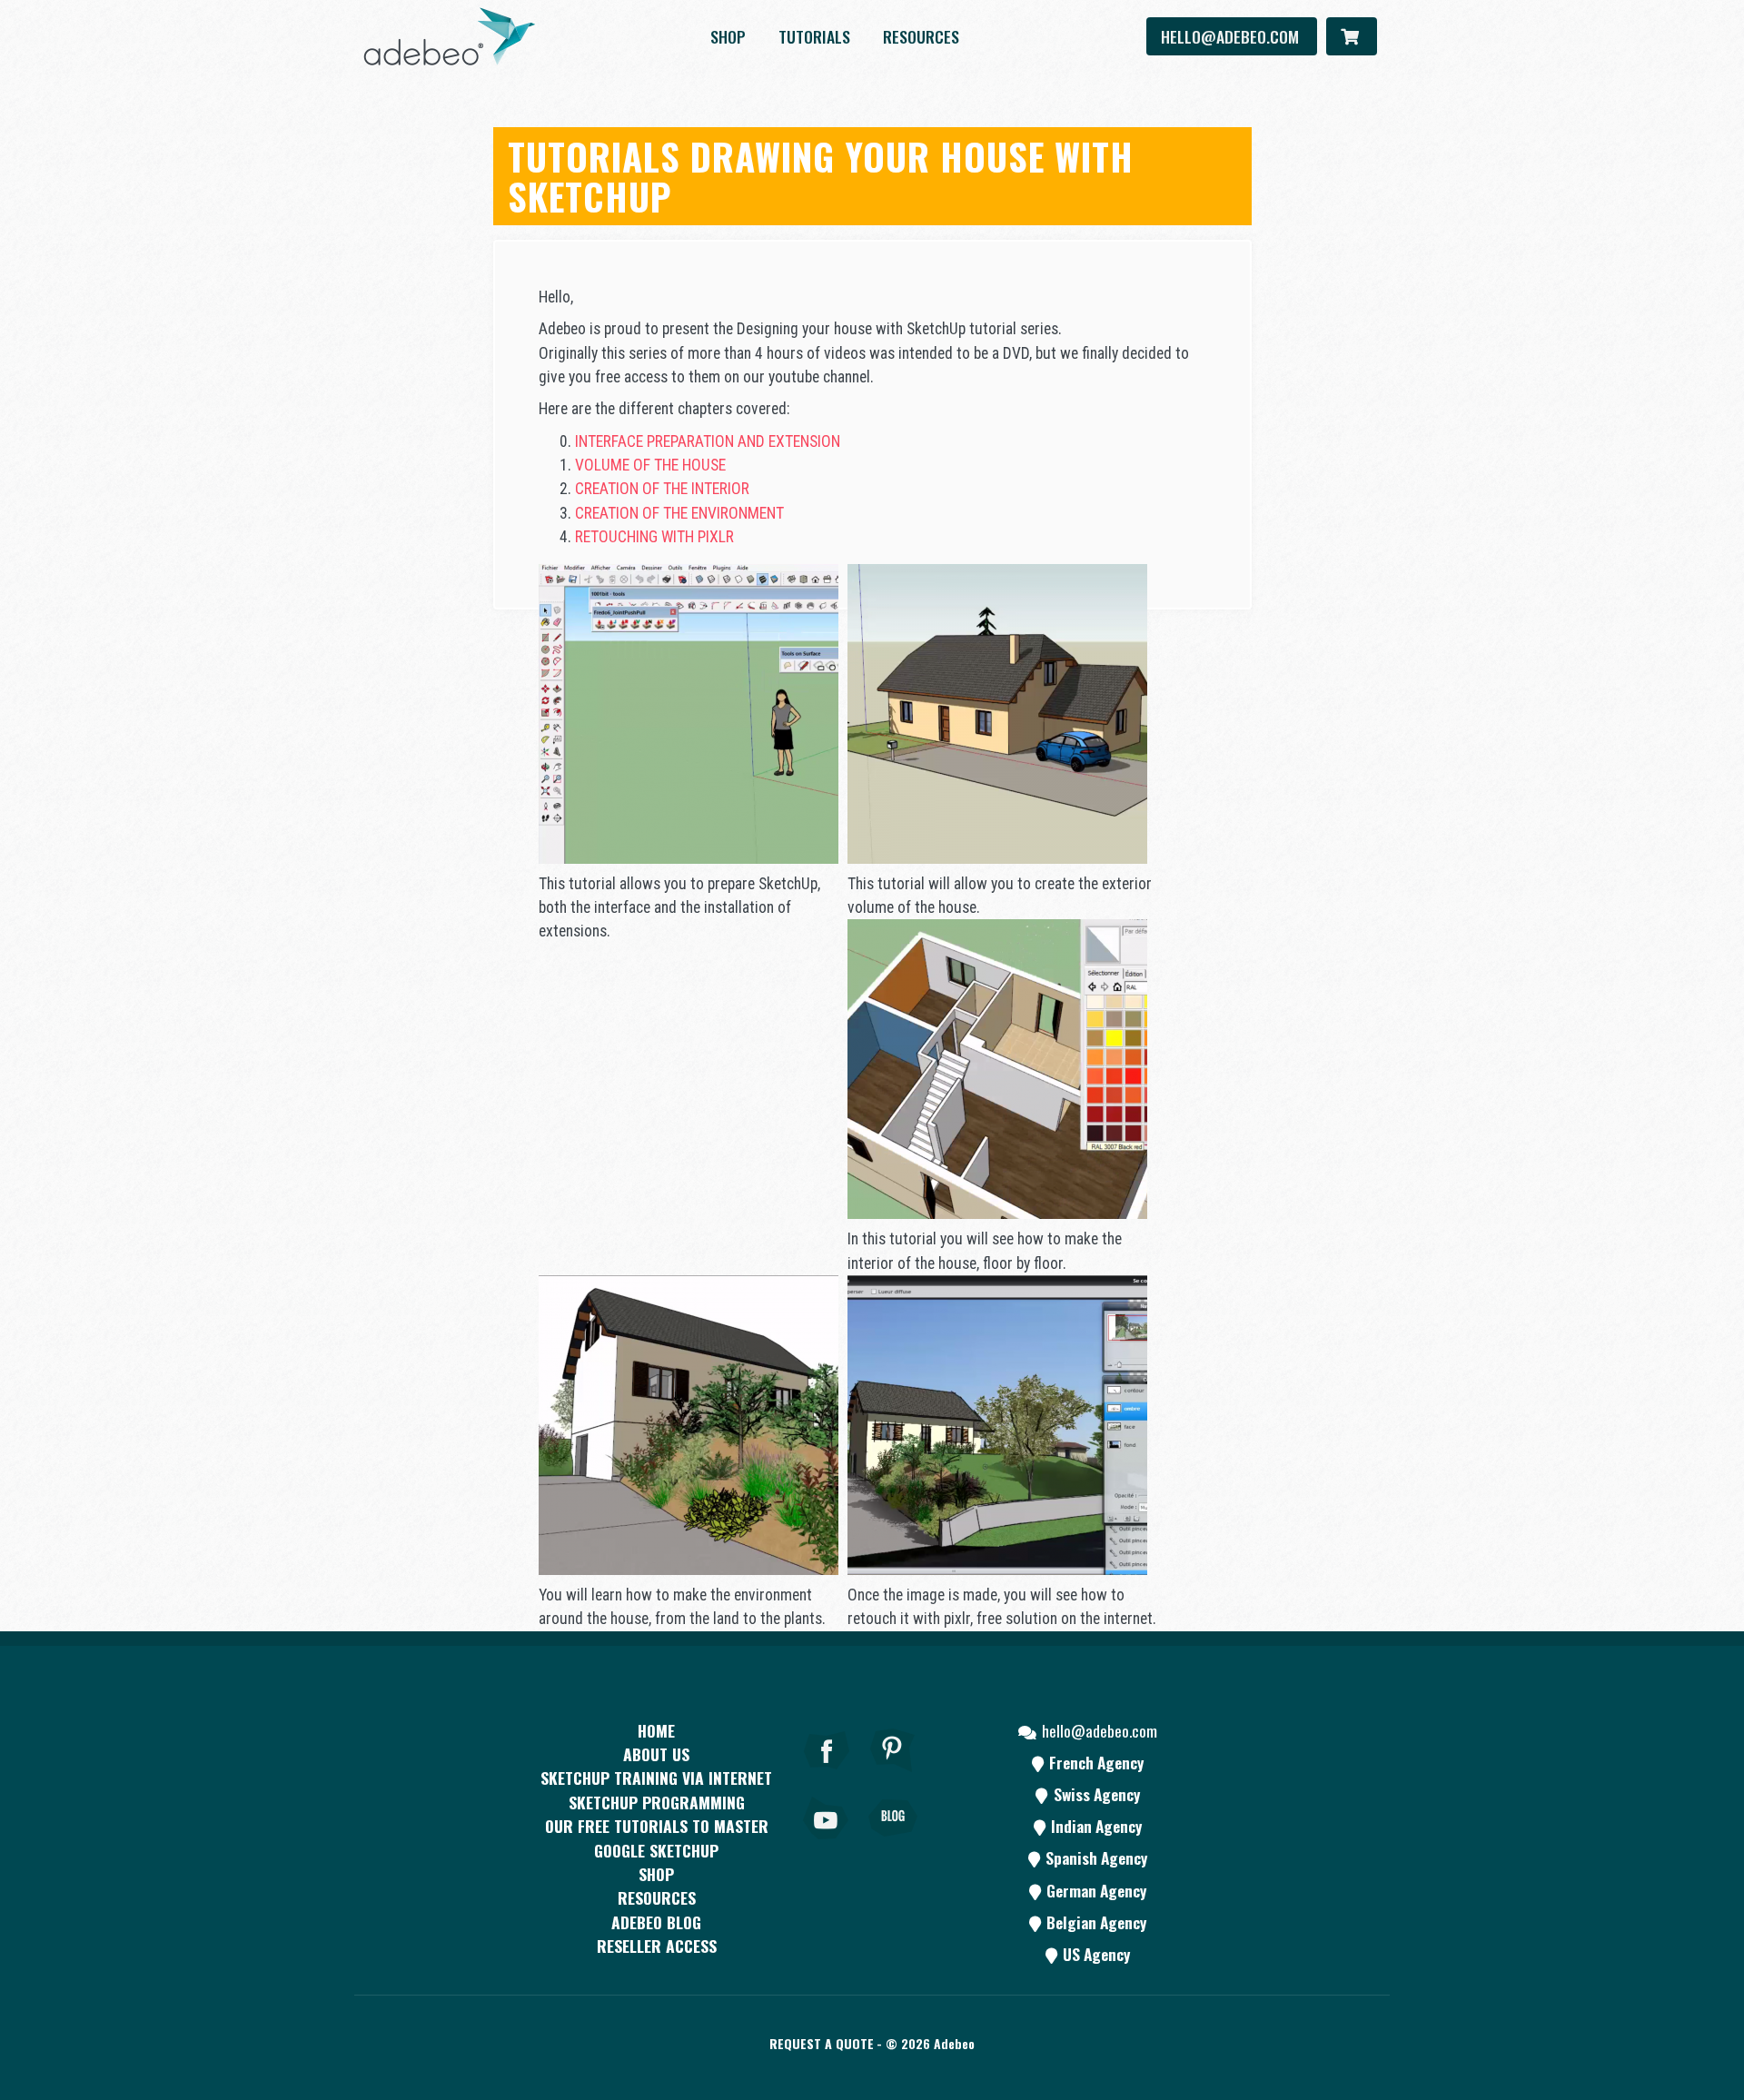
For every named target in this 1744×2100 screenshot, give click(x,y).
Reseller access (657, 1946)
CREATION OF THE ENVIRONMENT (679, 513)
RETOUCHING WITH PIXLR (654, 537)
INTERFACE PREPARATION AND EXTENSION (708, 441)
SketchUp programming (657, 1802)
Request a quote (822, 2043)
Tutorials (814, 36)
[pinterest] (893, 1775)
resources (921, 36)
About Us (656, 1754)
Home (656, 1730)
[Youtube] (827, 1843)
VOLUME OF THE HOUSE (650, 465)
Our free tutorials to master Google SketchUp (657, 1837)
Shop (728, 36)
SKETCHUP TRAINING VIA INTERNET (656, 1778)
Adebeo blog (656, 1922)
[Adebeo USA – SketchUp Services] (450, 36)
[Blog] (893, 1843)
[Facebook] (827, 1775)
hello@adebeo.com (1232, 36)
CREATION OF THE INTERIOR (662, 489)
